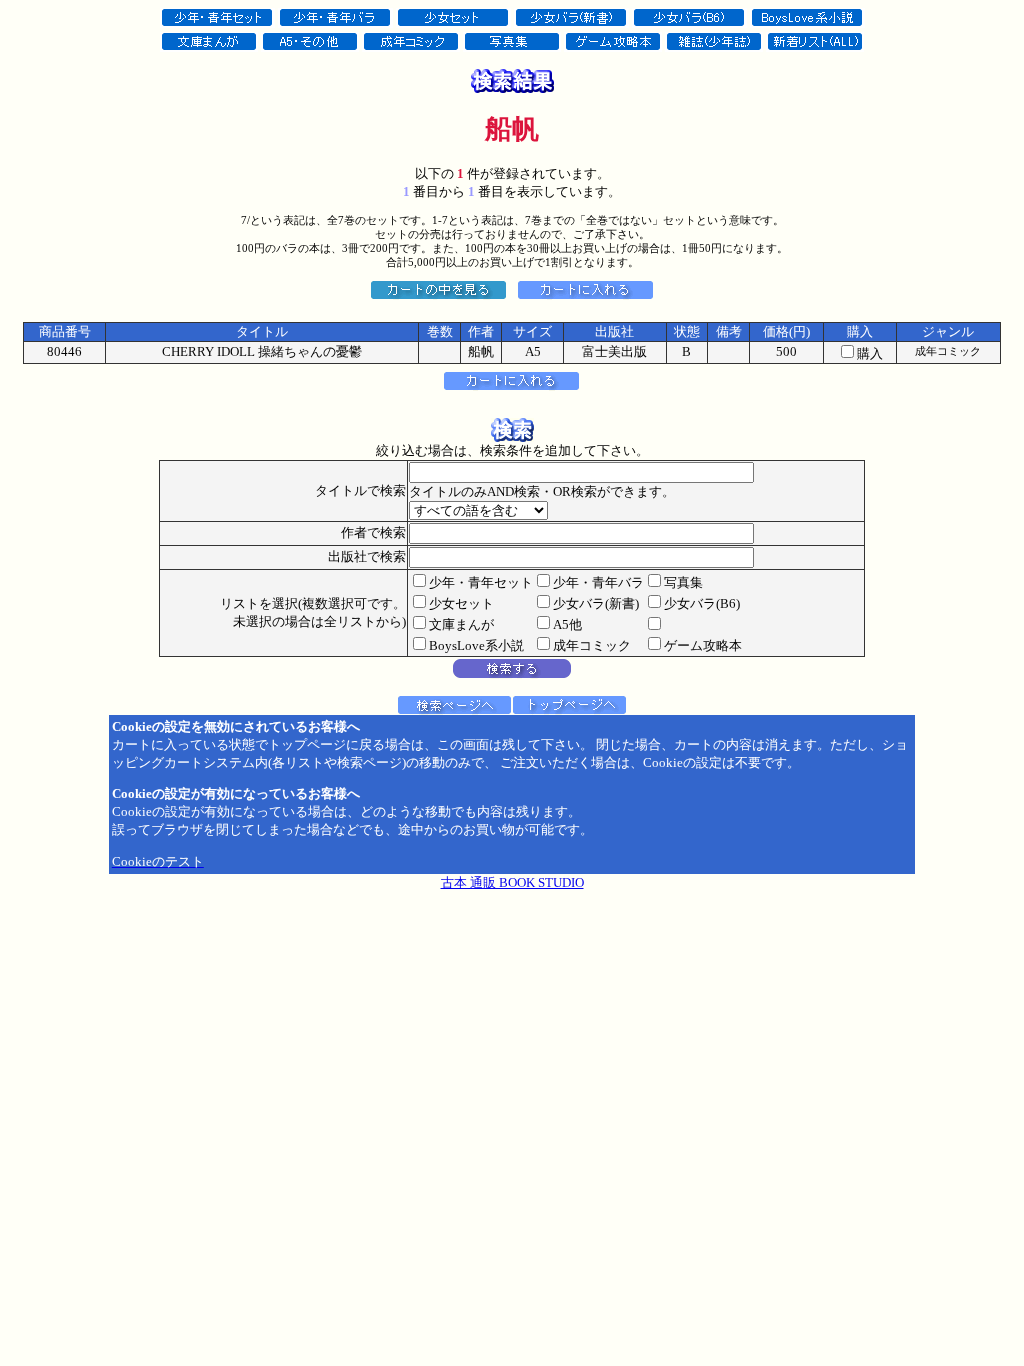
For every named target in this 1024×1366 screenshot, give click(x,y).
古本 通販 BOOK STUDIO (512, 882)
